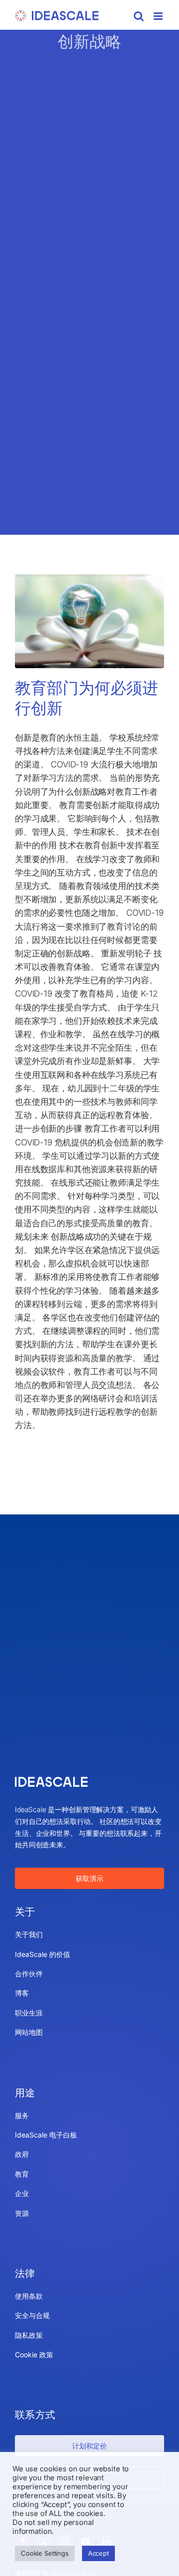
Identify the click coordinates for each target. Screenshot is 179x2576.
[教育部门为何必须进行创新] (89, 621)
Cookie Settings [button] (45, 2553)
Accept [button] (98, 2553)
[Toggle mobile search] (139, 16)
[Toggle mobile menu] (159, 16)
